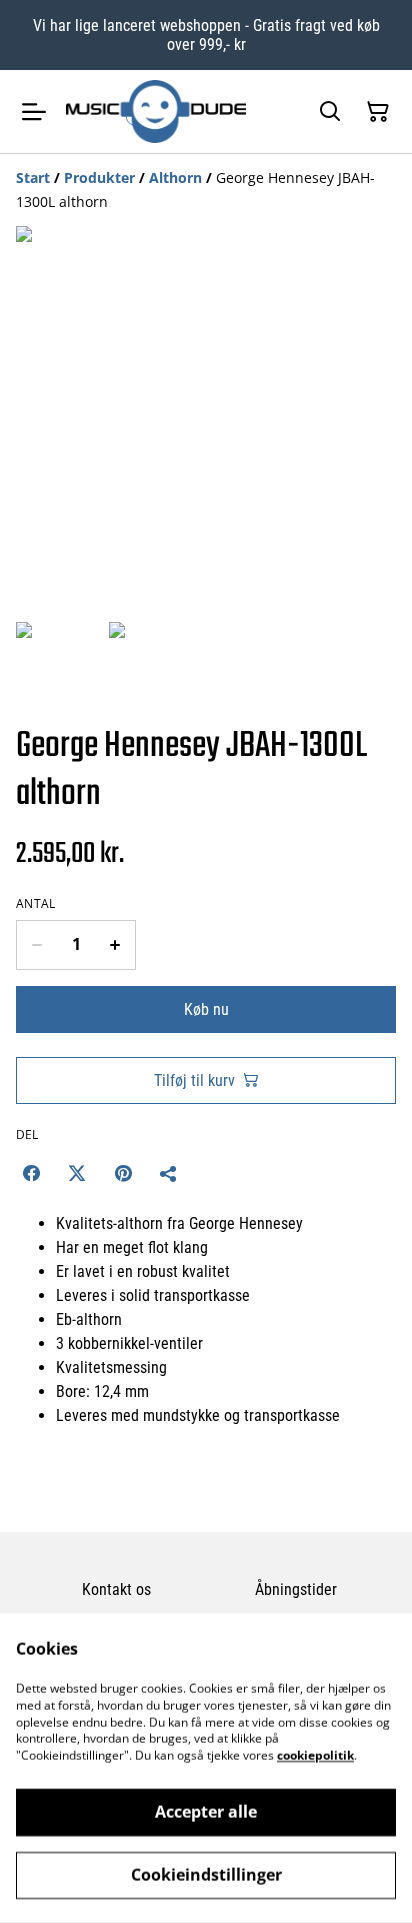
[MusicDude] (156, 111)
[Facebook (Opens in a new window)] (31, 1173)
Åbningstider (296, 1589)
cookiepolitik (315, 1755)
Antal (36, 904)
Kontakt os (116, 1589)
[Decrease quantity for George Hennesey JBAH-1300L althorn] (36, 945)
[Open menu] (34, 112)
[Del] (169, 1173)
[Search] (330, 112)
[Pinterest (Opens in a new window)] (123, 1173)
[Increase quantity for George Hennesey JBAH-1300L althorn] (115, 945)
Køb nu (206, 1009)
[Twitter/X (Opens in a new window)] (77, 1173)
